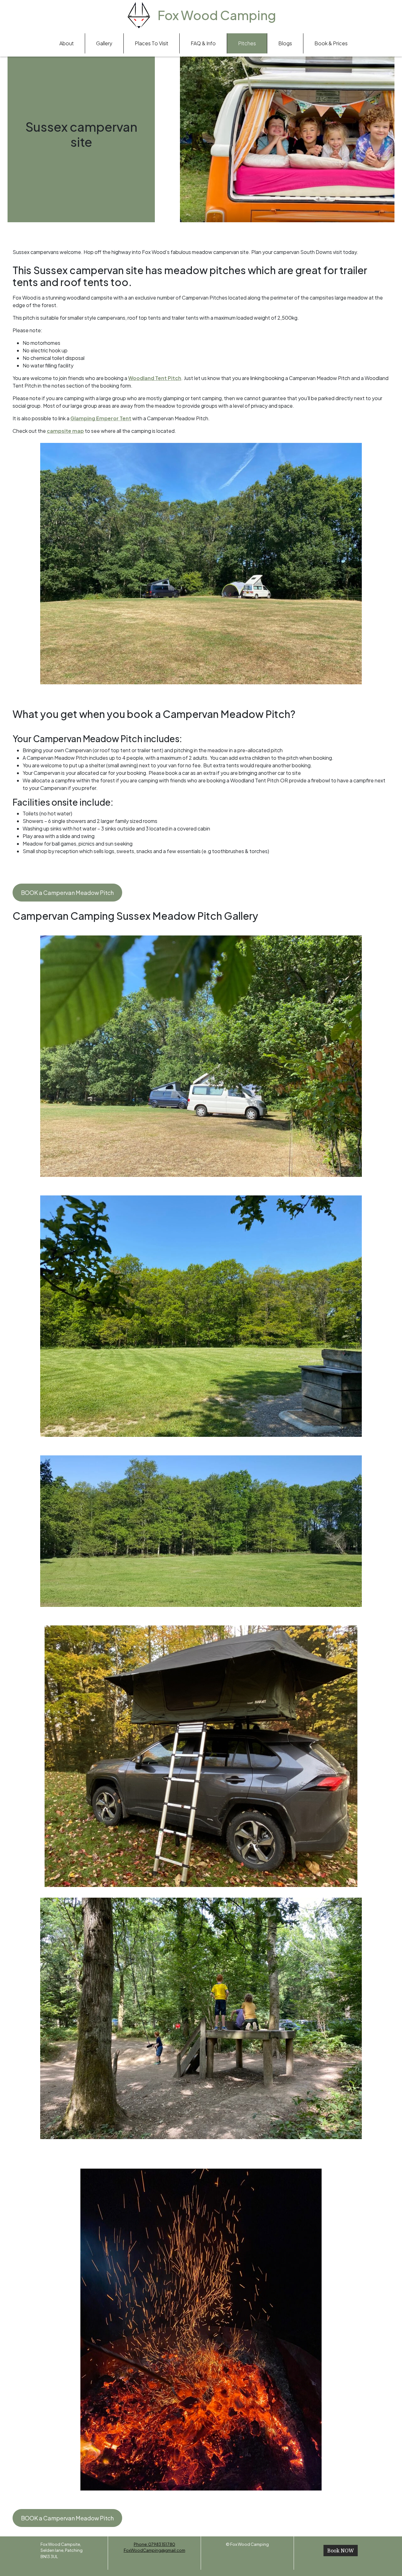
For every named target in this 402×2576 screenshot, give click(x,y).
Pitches (247, 43)
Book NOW (341, 2551)
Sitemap (247, 2550)
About (67, 43)
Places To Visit (152, 43)
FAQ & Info (203, 43)
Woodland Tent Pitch (155, 378)
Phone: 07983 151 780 (155, 2544)
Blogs (285, 43)
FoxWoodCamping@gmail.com (155, 2550)
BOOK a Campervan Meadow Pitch (67, 893)
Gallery (104, 43)
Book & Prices (331, 43)
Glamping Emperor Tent (101, 418)
